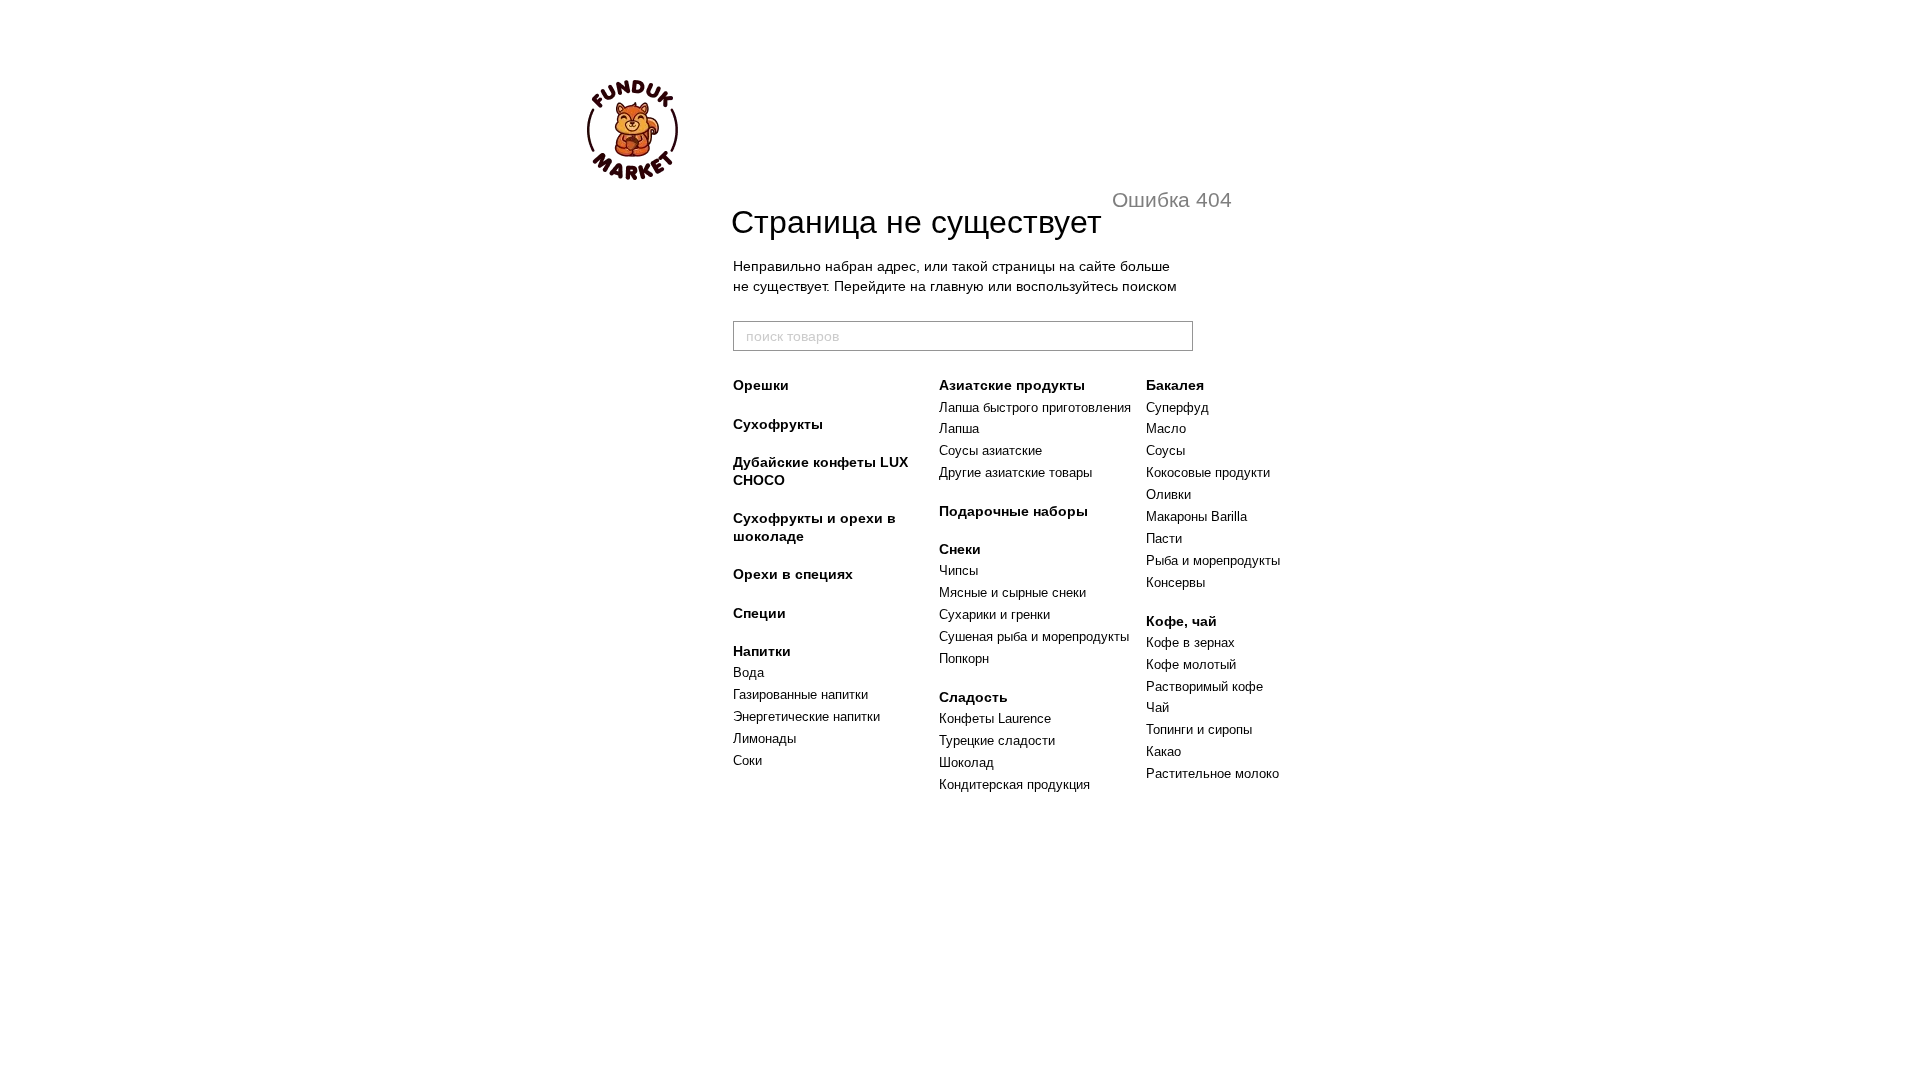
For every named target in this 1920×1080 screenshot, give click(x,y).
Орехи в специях (793, 574)
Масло (1166, 428)
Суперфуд (1177, 407)
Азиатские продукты (1012, 385)
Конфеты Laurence (995, 718)
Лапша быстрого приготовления (1035, 407)
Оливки (1168, 494)
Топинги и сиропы (1199, 729)
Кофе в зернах (1190, 642)
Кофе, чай (1181, 621)
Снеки (960, 549)
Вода (748, 672)
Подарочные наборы (1013, 511)
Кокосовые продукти (1208, 472)
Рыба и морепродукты (1213, 560)
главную (957, 286)
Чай (1157, 707)
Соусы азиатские (990, 450)
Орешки (761, 385)
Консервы (1175, 582)
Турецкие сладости (997, 740)
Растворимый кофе (1204, 686)
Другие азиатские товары (1015, 472)
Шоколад (966, 762)
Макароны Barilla (1196, 516)
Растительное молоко (1212, 773)
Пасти (1164, 538)
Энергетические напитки (806, 716)
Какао (1163, 751)
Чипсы (958, 570)
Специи (759, 613)
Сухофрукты (778, 424)
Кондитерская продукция (1014, 784)
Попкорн (964, 658)
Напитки (762, 651)
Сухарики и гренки (994, 614)
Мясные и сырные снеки (1012, 592)
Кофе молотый (1191, 664)
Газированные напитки (800, 694)
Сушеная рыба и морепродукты (1034, 636)
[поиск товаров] (1177, 336)
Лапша (959, 428)
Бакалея (1175, 385)
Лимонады (764, 738)
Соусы (1165, 450)
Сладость (973, 697)
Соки (747, 760)
